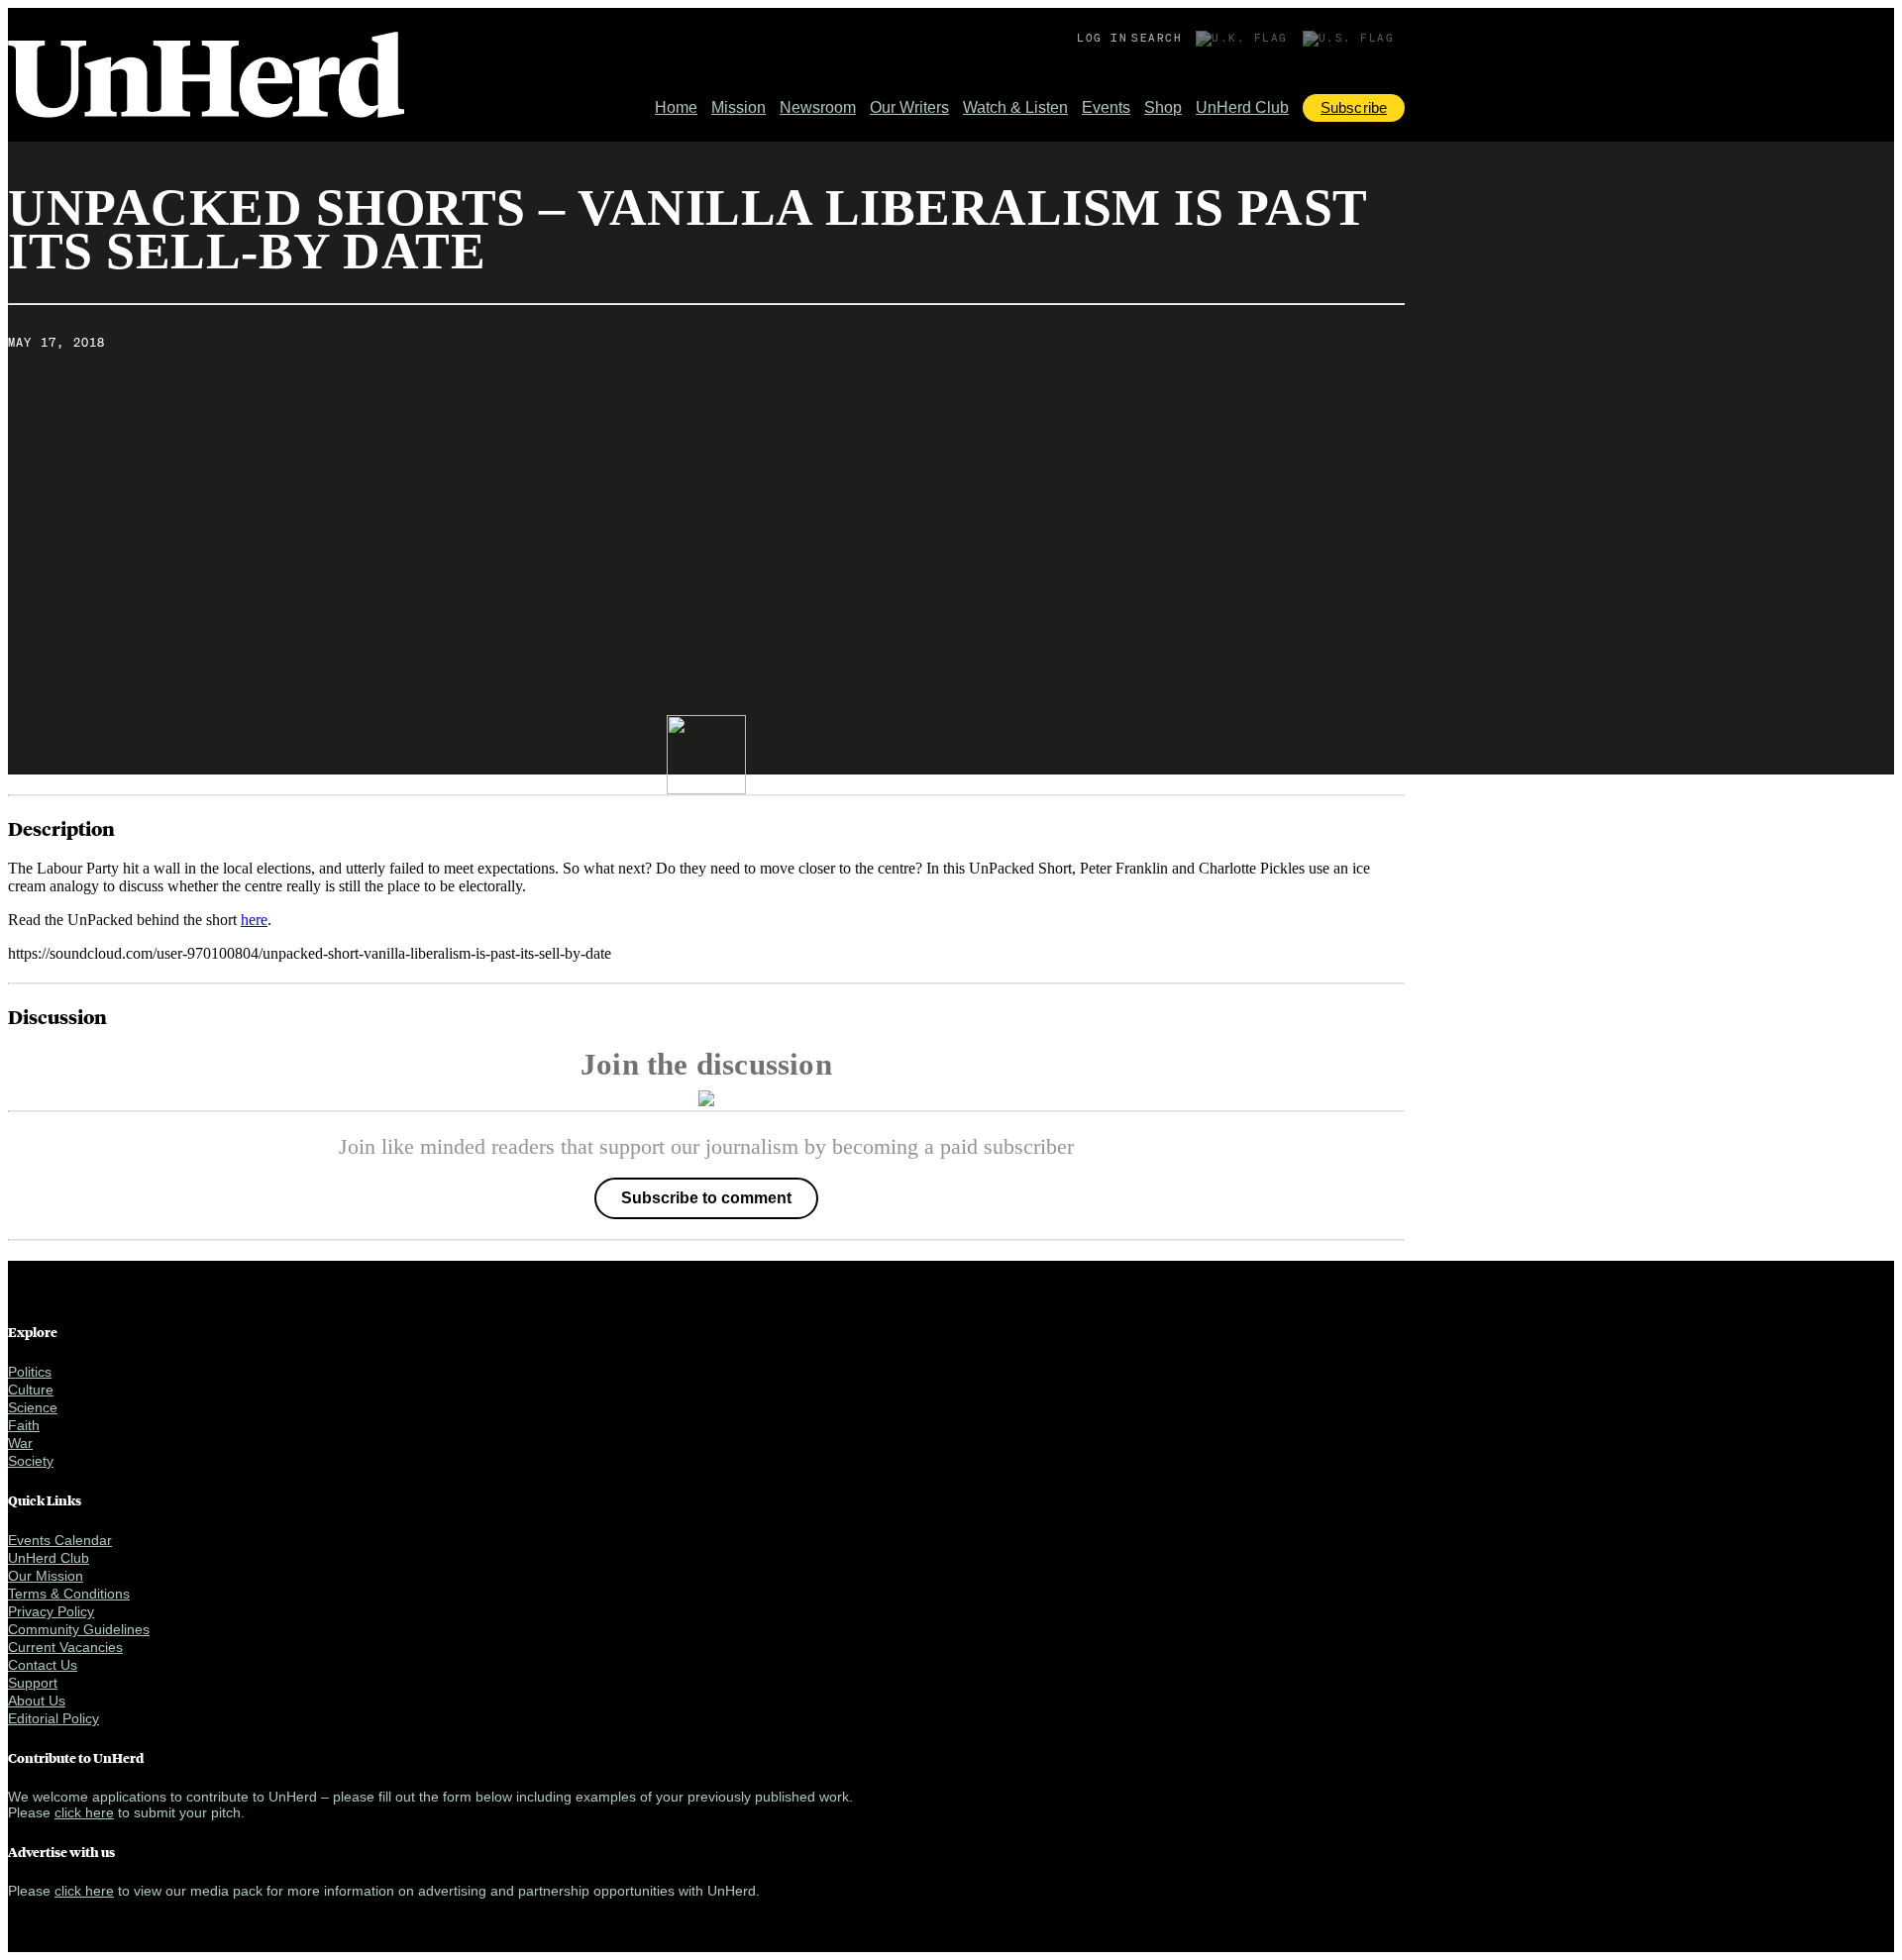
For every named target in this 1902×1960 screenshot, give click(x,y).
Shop (1163, 107)
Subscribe (1354, 107)
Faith (24, 1425)
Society (31, 1461)
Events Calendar (60, 1540)
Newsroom (818, 107)
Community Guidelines (79, 1629)
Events (1106, 107)
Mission (739, 107)
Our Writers (909, 107)
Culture (31, 1390)
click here (84, 1812)
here (254, 920)
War (20, 1443)
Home (676, 107)
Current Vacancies (65, 1647)
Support (33, 1683)
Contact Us (43, 1665)
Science (33, 1407)
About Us (37, 1701)
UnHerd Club (1242, 107)
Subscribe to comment (706, 1198)
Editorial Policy (53, 1718)
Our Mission (46, 1576)
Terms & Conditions (69, 1594)
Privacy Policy (51, 1611)
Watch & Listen (1015, 107)
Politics (30, 1372)
